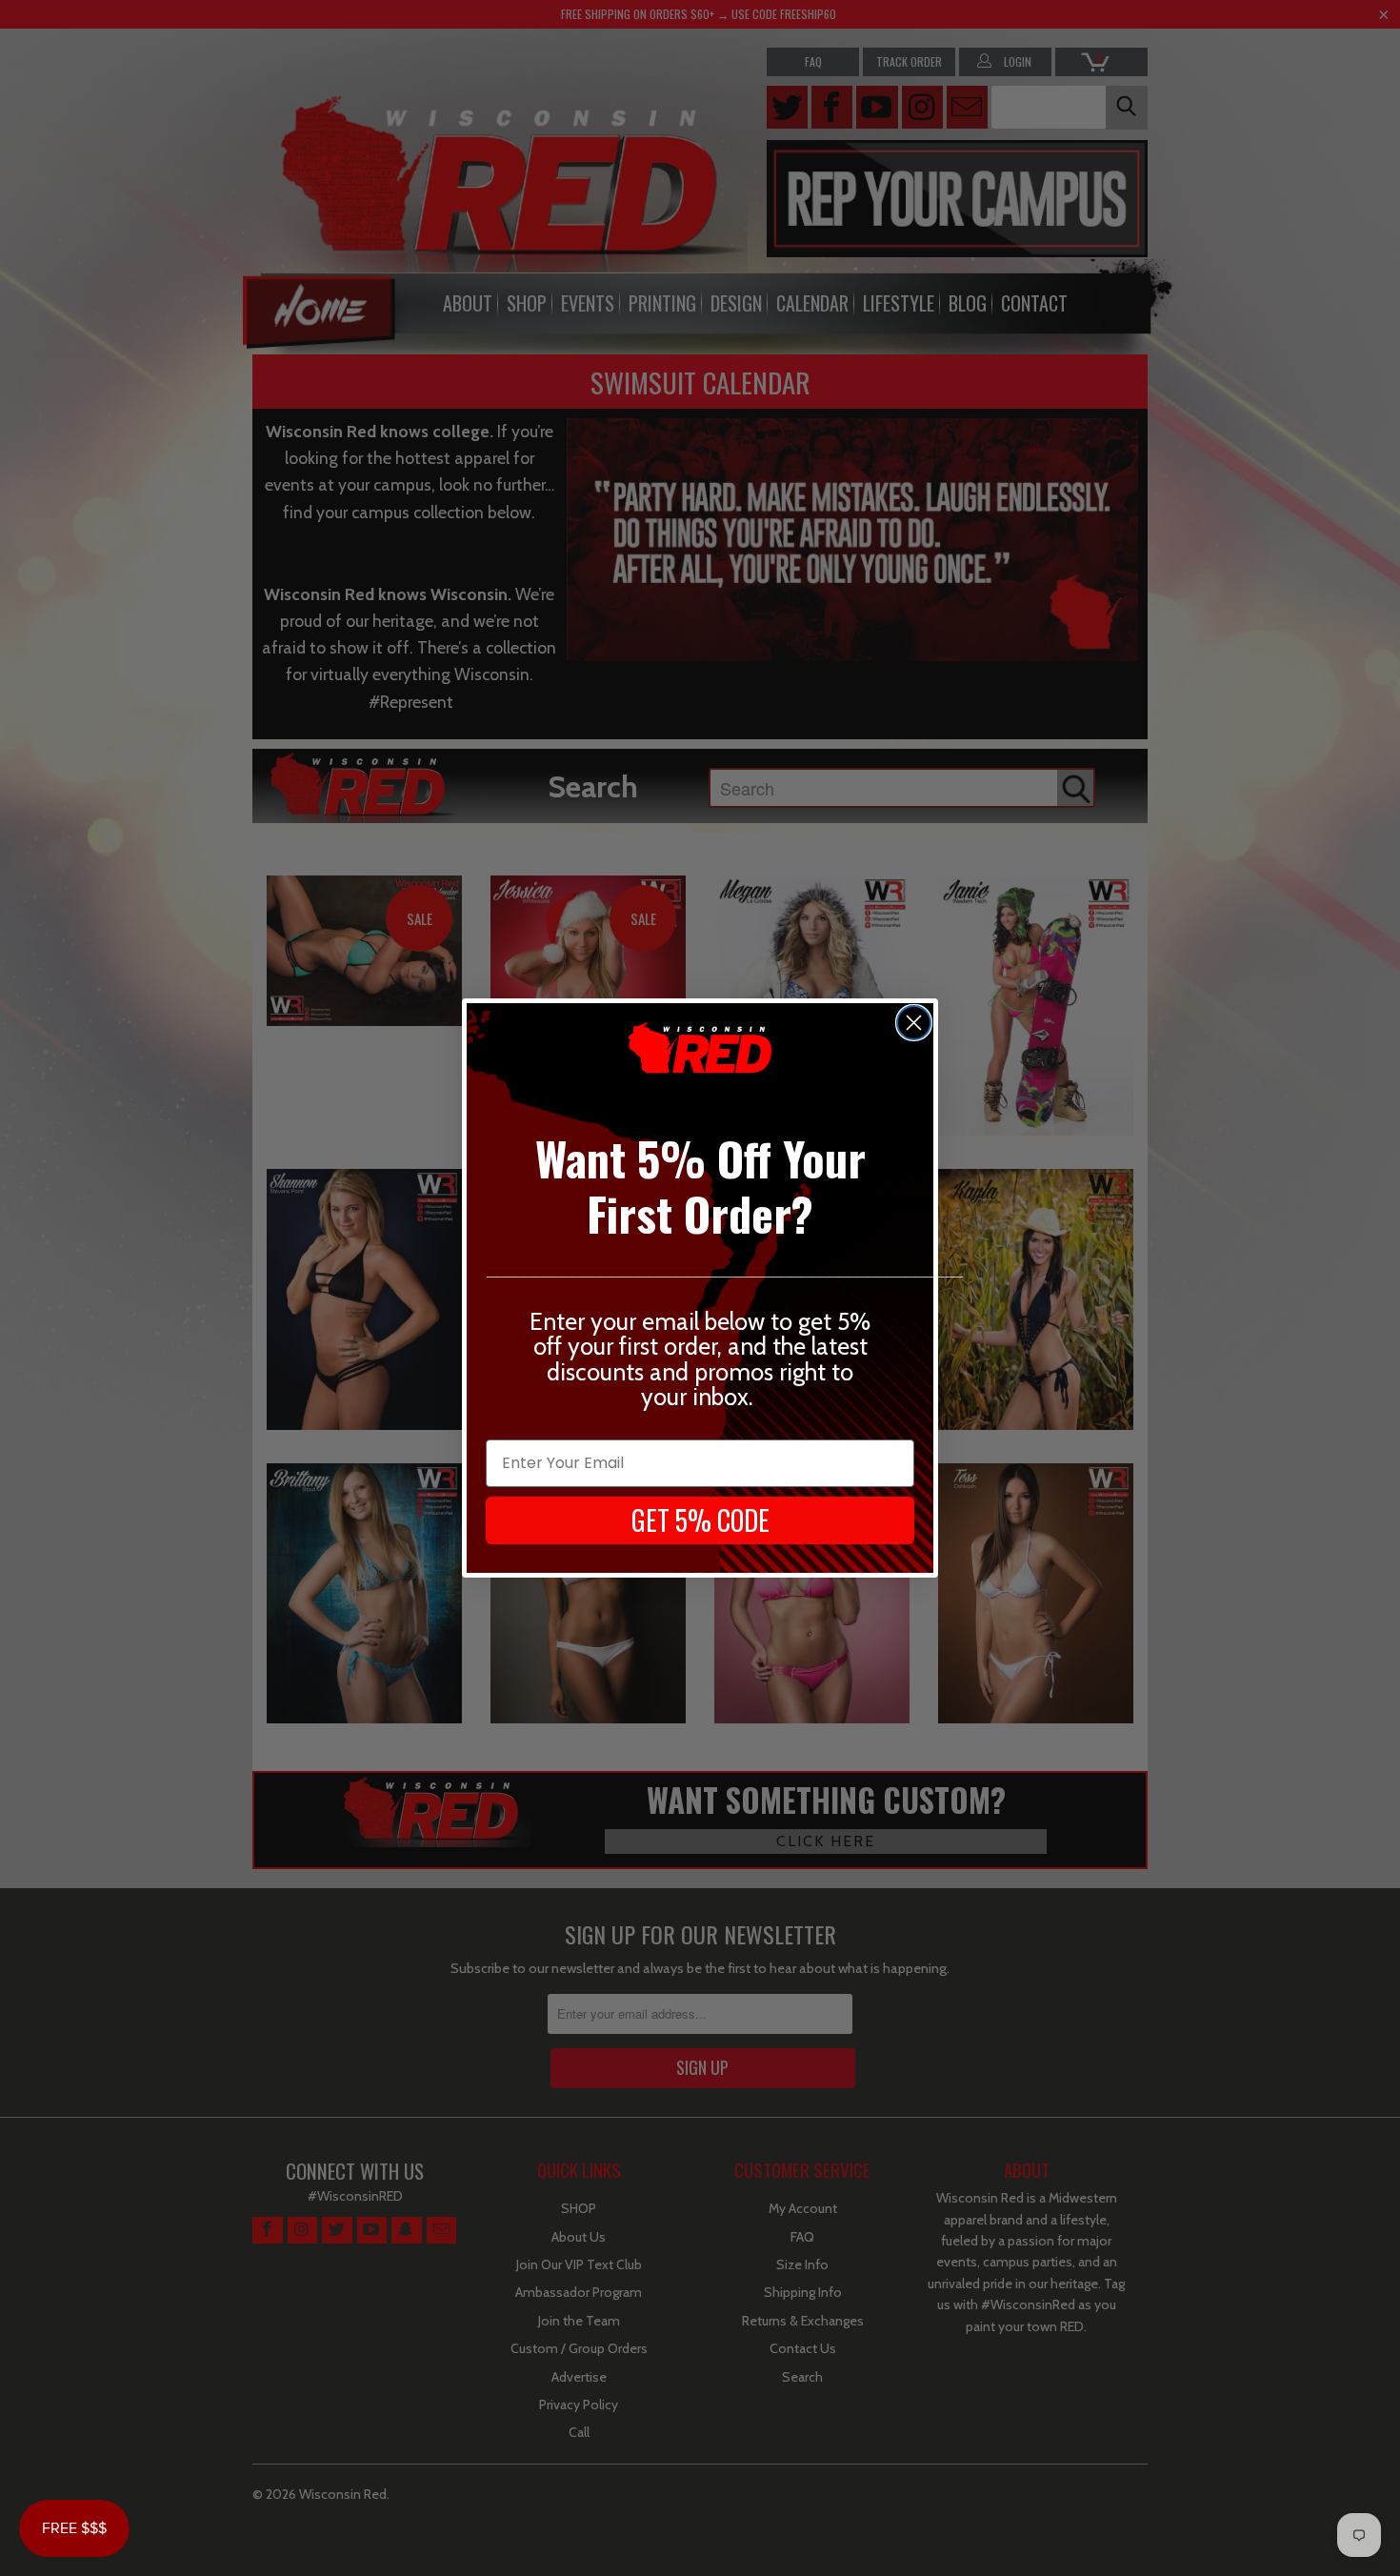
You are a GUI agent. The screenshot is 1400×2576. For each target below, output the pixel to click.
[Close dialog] (914, 1023)
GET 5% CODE (700, 1520)
